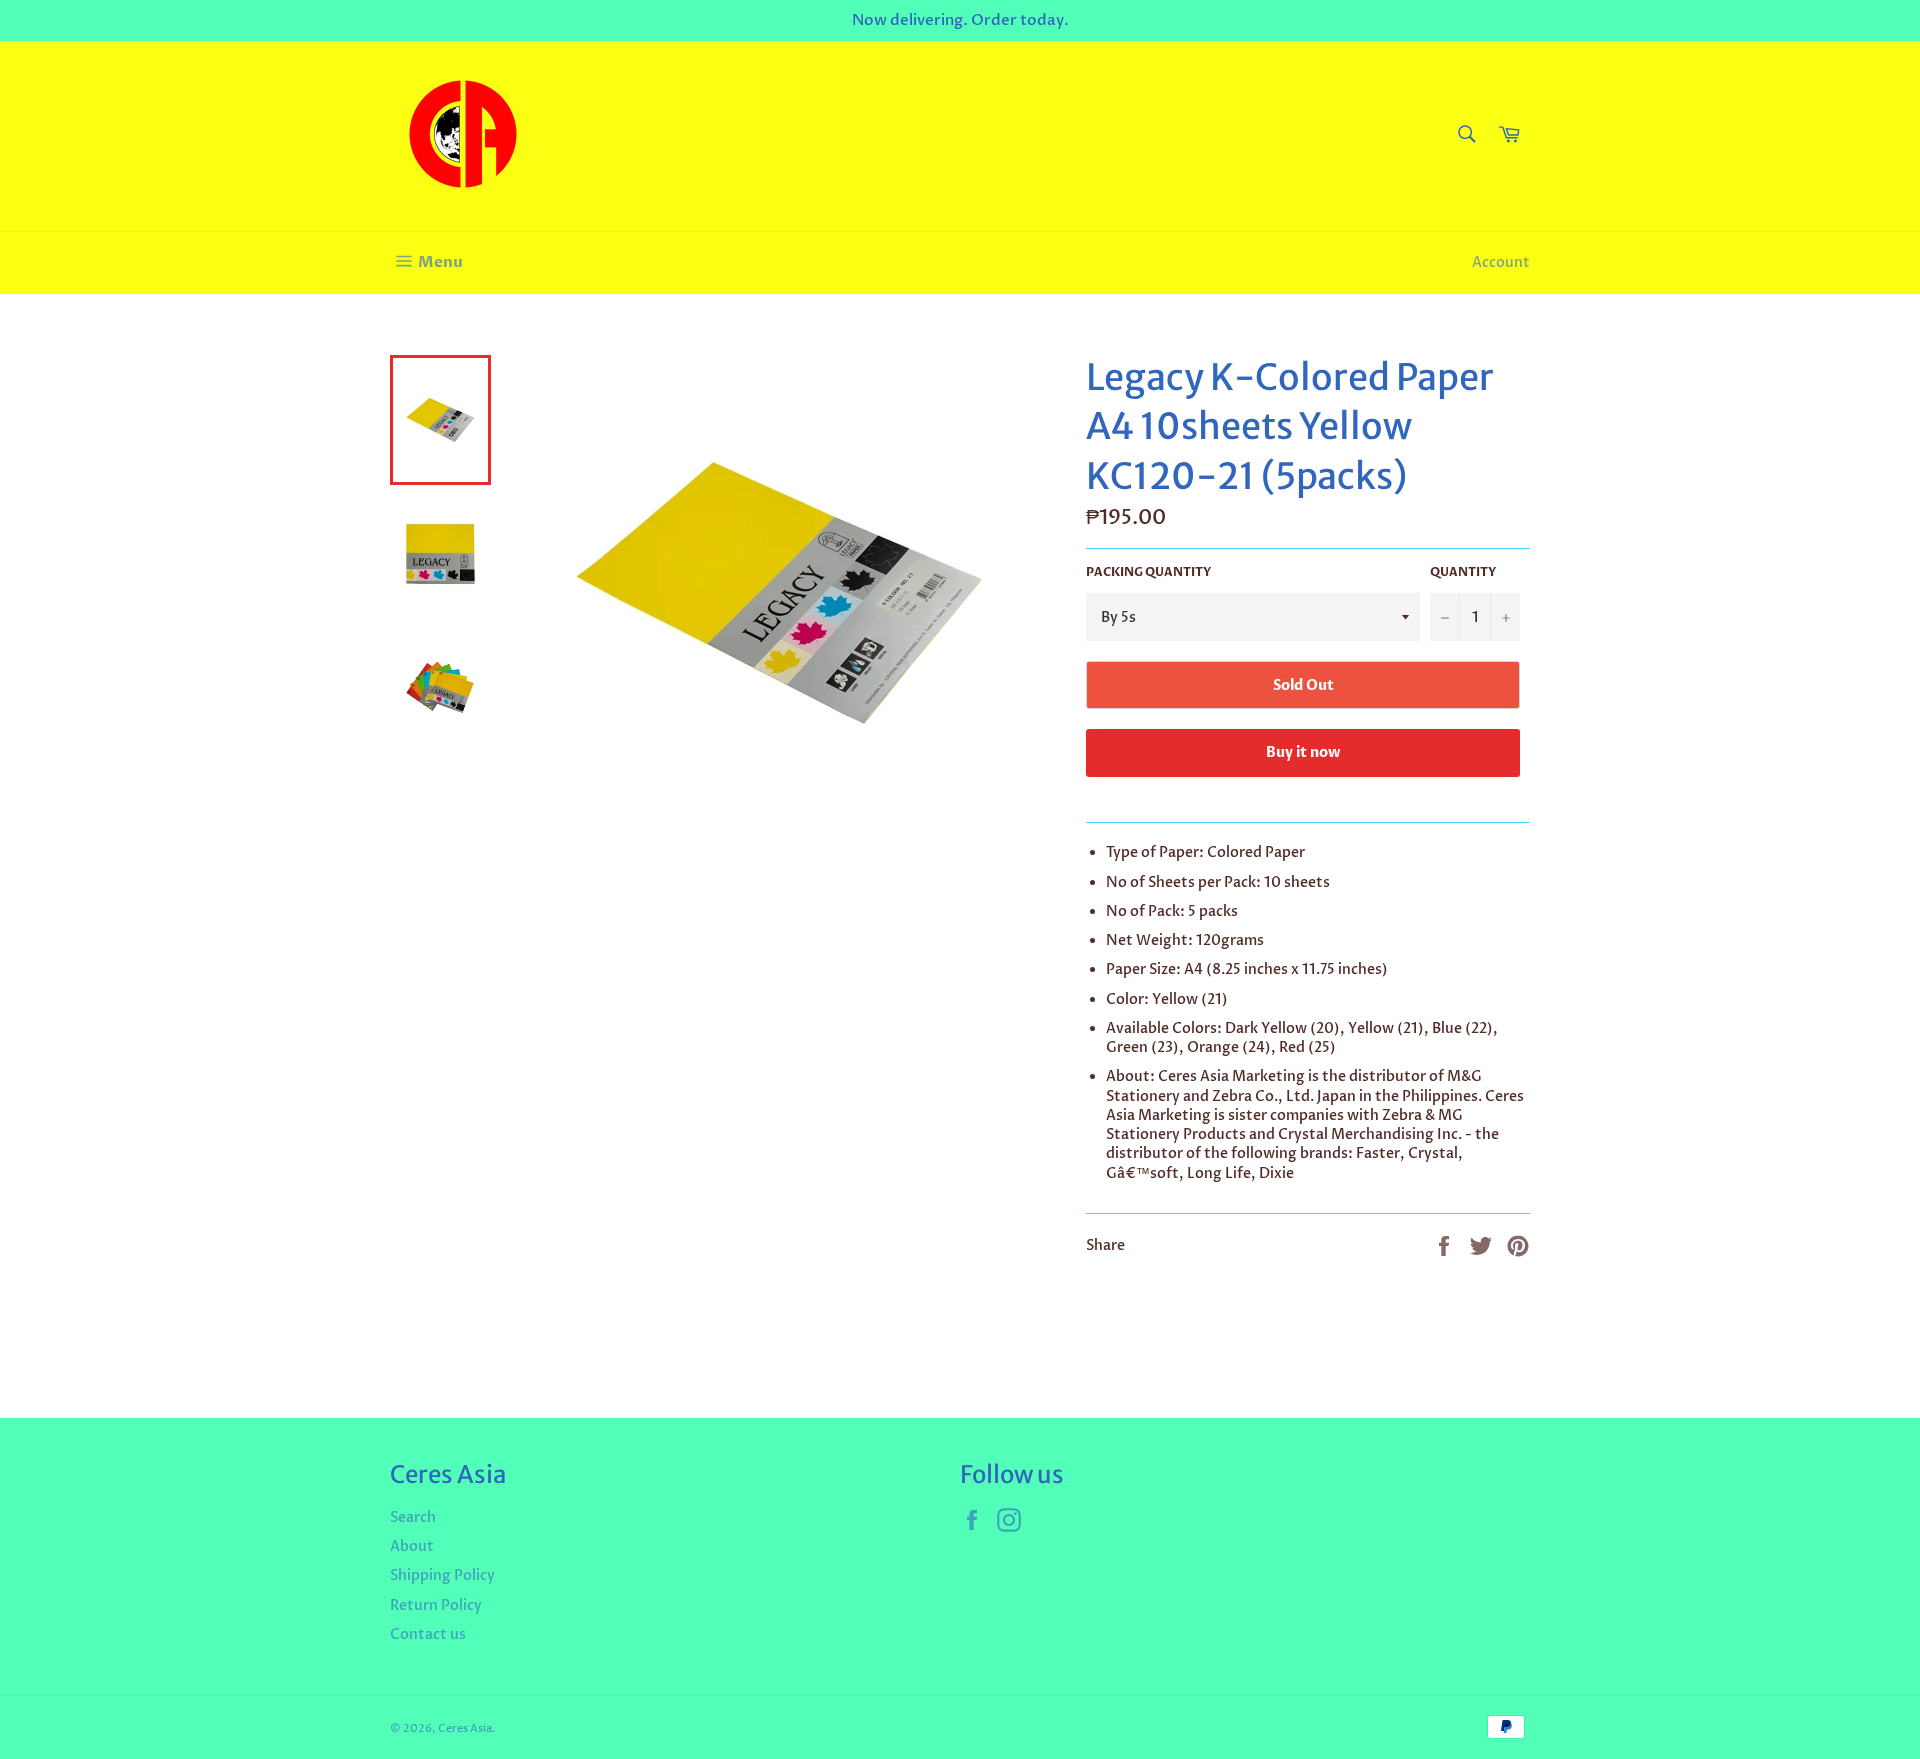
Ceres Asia (465, 1728)
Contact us (428, 1634)
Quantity (1463, 572)
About (412, 1546)
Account (1501, 262)
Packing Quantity (1148, 572)
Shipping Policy (442, 1575)
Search (413, 1517)
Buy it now (1303, 752)
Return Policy (436, 1605)
